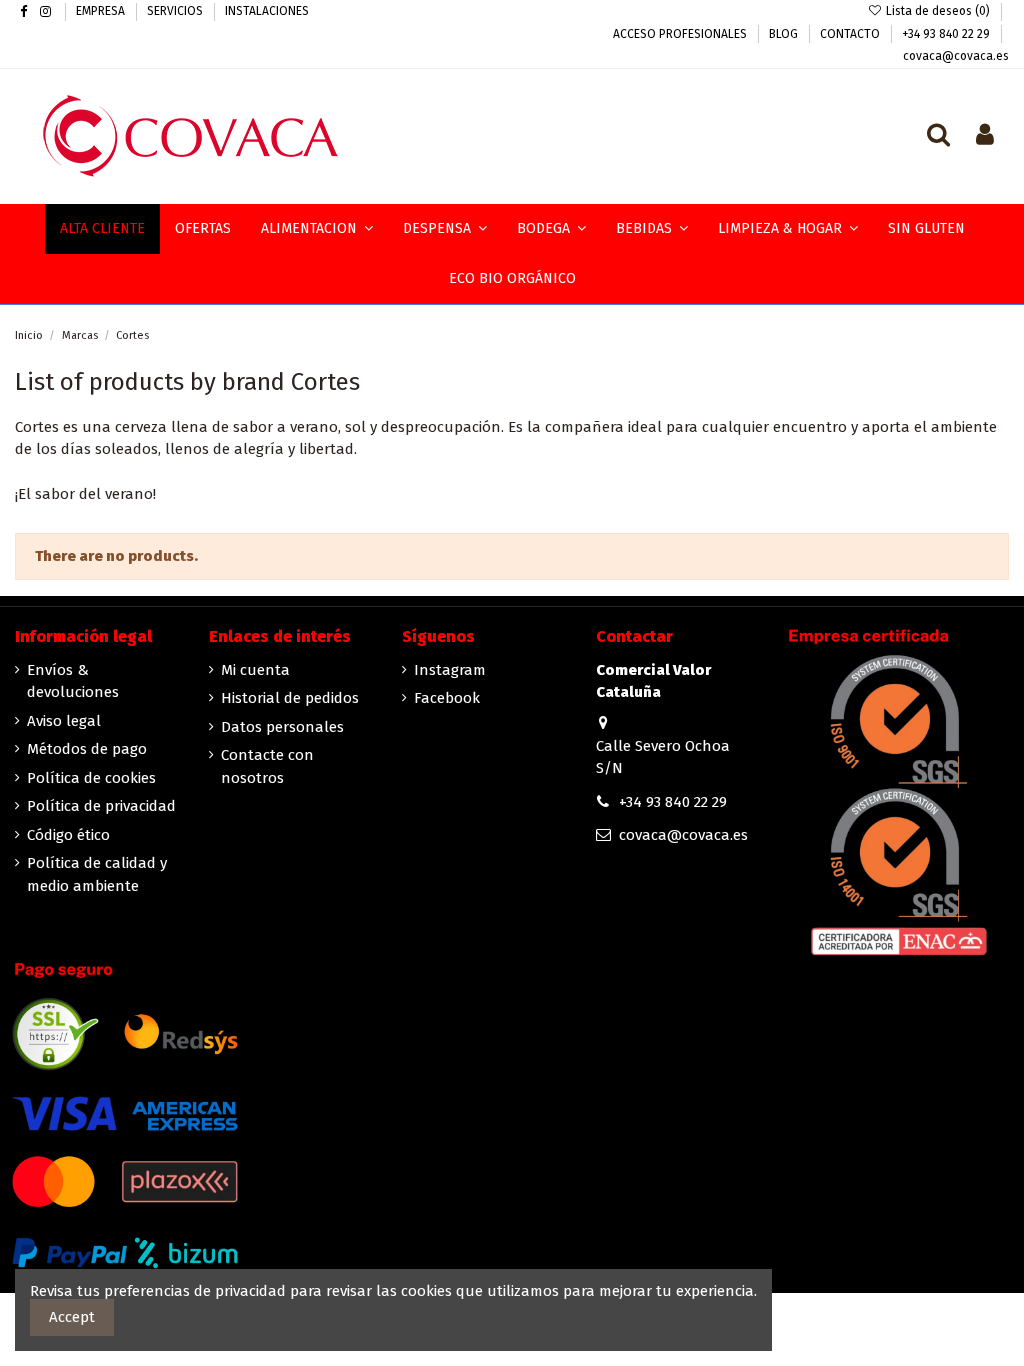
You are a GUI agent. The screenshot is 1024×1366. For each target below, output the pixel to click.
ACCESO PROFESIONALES (681, 34)
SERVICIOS (176, 11)
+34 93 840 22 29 (947, 34)
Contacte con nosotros (267, 766)
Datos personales (282, 727)
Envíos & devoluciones (73, 681)
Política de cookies (91, 778)
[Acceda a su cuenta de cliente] (985, 136)
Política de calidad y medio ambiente (97, 874)
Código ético (68, 835)
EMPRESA (102, 11)
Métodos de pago (87, 749)
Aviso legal (64, 721)
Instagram (450, 670)
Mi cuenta (255, 670)
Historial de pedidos (290, 698)
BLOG (785, 34)
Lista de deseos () (938, 11)
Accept (72, 1317)
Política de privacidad (101, 806)
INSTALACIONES (267, 11)
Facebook (447, 698)
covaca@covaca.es (956, 56)
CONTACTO (851, 34)
